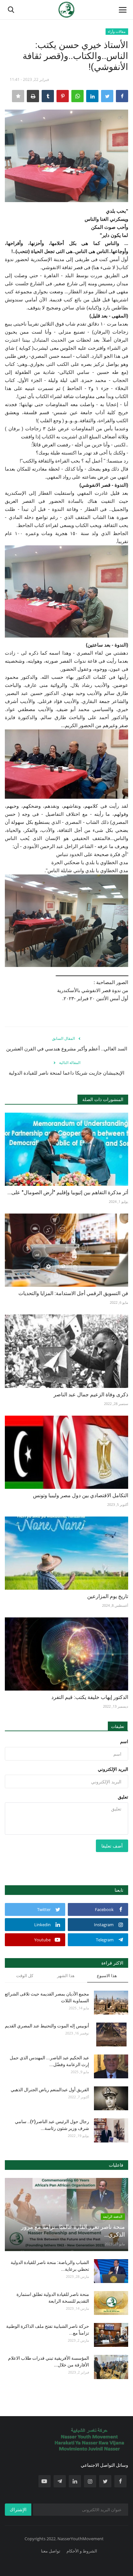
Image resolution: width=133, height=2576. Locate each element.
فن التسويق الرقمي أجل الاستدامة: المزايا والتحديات (73, 1293)
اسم (124, 1741)
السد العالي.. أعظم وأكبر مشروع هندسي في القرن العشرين (67, 1049)
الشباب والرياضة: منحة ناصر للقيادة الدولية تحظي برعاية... (50, 2266)
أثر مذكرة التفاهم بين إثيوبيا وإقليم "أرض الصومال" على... (68, 1192)
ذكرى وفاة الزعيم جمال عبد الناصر (91, 1395)
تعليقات (118, 1726)
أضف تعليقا (112, 1846)
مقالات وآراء (117, 31)
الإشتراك (18, 2509)
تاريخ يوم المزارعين (108, 1596)
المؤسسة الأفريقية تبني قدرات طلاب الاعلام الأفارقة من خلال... (49, 2361)
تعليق (123, 1797)
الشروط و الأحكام (82, 2551)
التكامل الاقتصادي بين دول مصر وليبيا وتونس (81, 1495)
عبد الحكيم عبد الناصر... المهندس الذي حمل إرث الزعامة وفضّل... (49, 2061)
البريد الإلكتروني (113, 1769)
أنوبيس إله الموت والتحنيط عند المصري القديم (47, 2026)
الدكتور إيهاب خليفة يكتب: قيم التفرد (90, 1697)
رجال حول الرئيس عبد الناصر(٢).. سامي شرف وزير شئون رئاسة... (52, 2125)
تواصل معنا (51, 2551)
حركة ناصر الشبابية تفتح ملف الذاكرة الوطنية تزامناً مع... (48, 2330)
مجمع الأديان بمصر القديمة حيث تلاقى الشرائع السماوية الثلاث (47, 1997)
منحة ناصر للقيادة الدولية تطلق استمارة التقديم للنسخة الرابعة (53, 2298)
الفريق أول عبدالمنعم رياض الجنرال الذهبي (50, 2090)
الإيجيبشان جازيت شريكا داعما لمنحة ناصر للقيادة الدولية (66, 1073)
